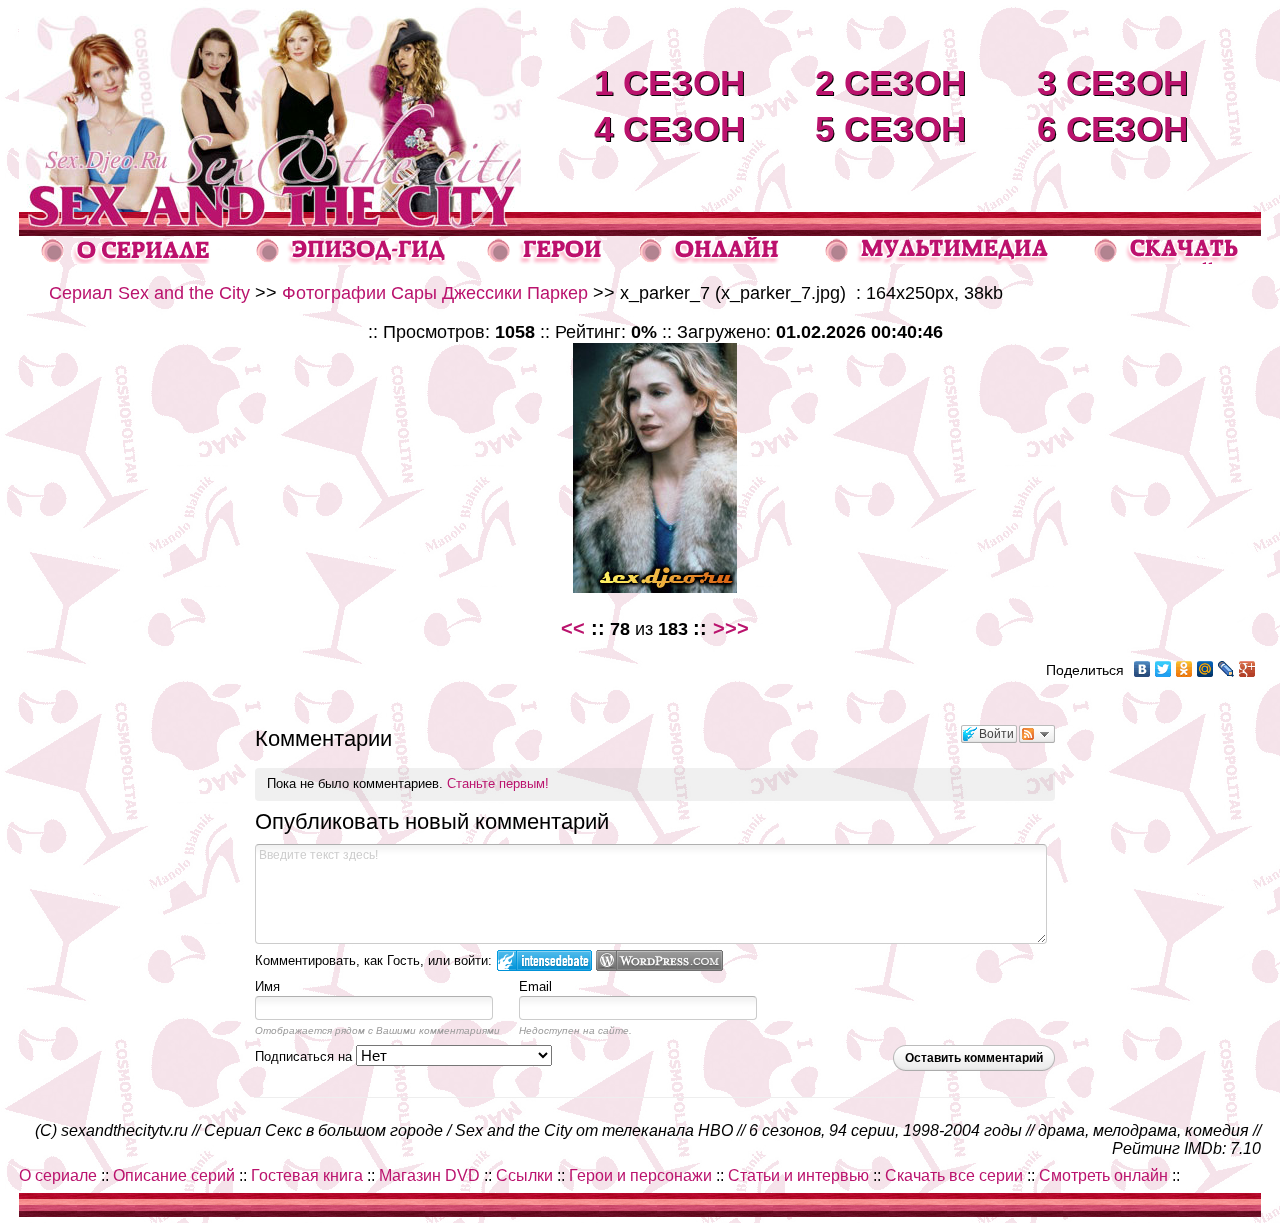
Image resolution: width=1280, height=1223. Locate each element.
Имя (267, 986)
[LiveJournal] (1226, 669)
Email (535, 986)
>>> (731, 628)
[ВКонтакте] (1142, 669)
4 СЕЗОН (669, 128)
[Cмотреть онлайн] (709, 258)
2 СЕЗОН (890, 82)
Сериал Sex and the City (149, 293)
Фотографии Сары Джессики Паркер (435, 293)
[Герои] (545, 259)
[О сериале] (126, 258)
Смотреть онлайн (1103, 1175)
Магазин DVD (429, 1175)
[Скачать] (1168, 258)
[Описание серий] (351, 259)
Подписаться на (305, 1056)
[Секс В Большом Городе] (270, 206)
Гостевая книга (307, 1175)
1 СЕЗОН (669, 82)
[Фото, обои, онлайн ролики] (936, 259)
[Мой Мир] (1205, 669)
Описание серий (174, 1175)
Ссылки (524, 1175)
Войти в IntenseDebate (544, 960)
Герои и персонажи (640, 1175)
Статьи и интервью (798, 1175)
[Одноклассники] (1184, 669)
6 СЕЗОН (1112, 128)
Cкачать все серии (954, 1175)
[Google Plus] (1247, 669)
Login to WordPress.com (659, 960)
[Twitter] (1163, 669)
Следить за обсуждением (1037, 734)
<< (573, 628)
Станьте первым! (498, 783)
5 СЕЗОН (890, 128)
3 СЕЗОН (1112, 82)
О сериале (58, 1175)
